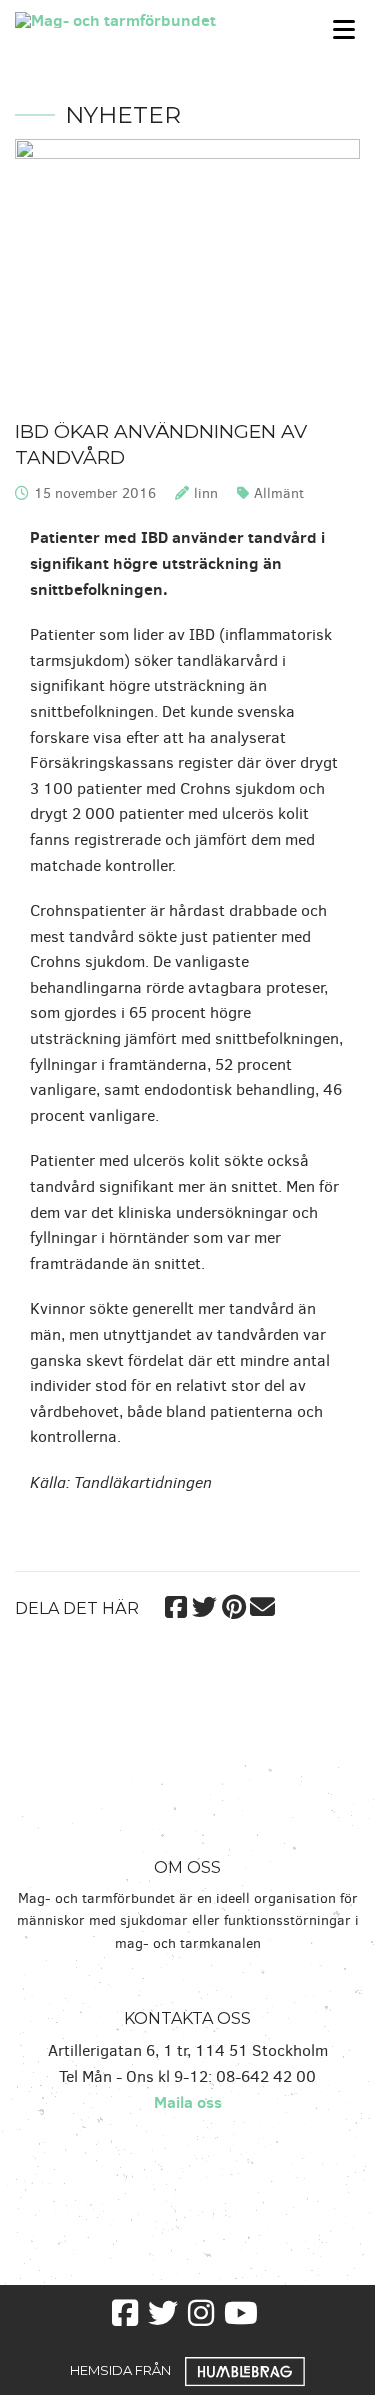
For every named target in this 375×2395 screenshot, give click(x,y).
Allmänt (279, 493)
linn (206, 493)
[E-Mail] (262, 1604)
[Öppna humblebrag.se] (245, 2369)
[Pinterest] (233, 1604)
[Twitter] (204, 1604)
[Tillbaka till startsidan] (140, 18)
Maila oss (188, 2102)
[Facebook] (175, 1604)
